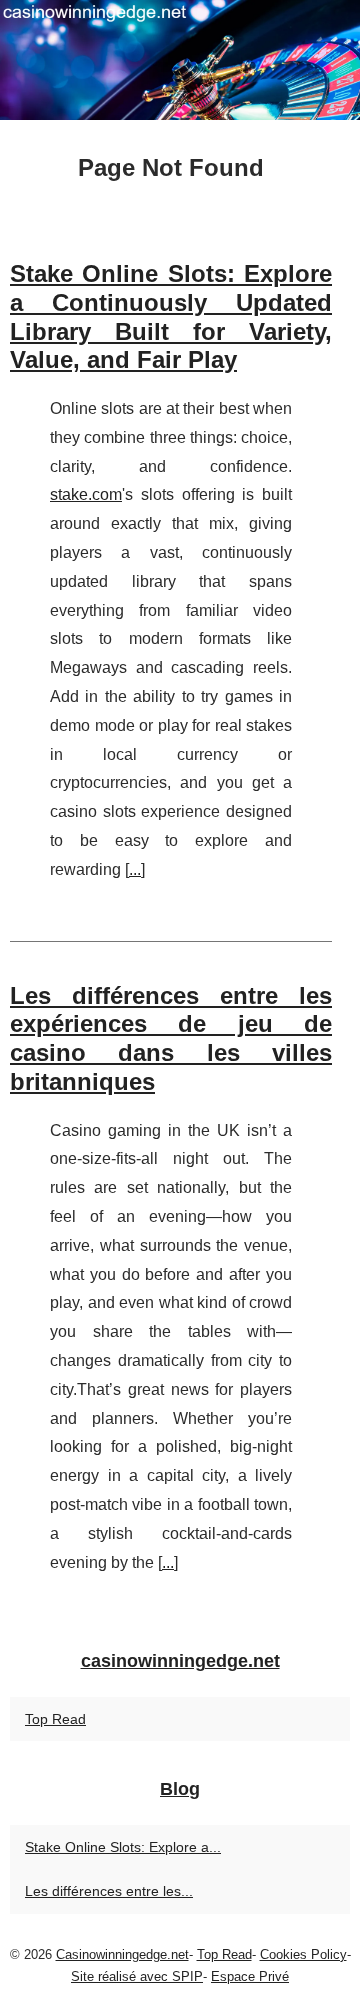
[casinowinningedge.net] (180, 60)
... (135, 869)
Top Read (55, 1719)
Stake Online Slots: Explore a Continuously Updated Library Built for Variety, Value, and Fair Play (171, 316)
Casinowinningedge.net (122, 1954)
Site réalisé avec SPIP (137, 1976)
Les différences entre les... (109, 1891)
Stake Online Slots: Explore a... (123, 1847)
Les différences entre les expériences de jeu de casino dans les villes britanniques (171, 1038)
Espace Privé (250, 1976)
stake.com (86, 494)
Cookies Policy (303, 1954)
